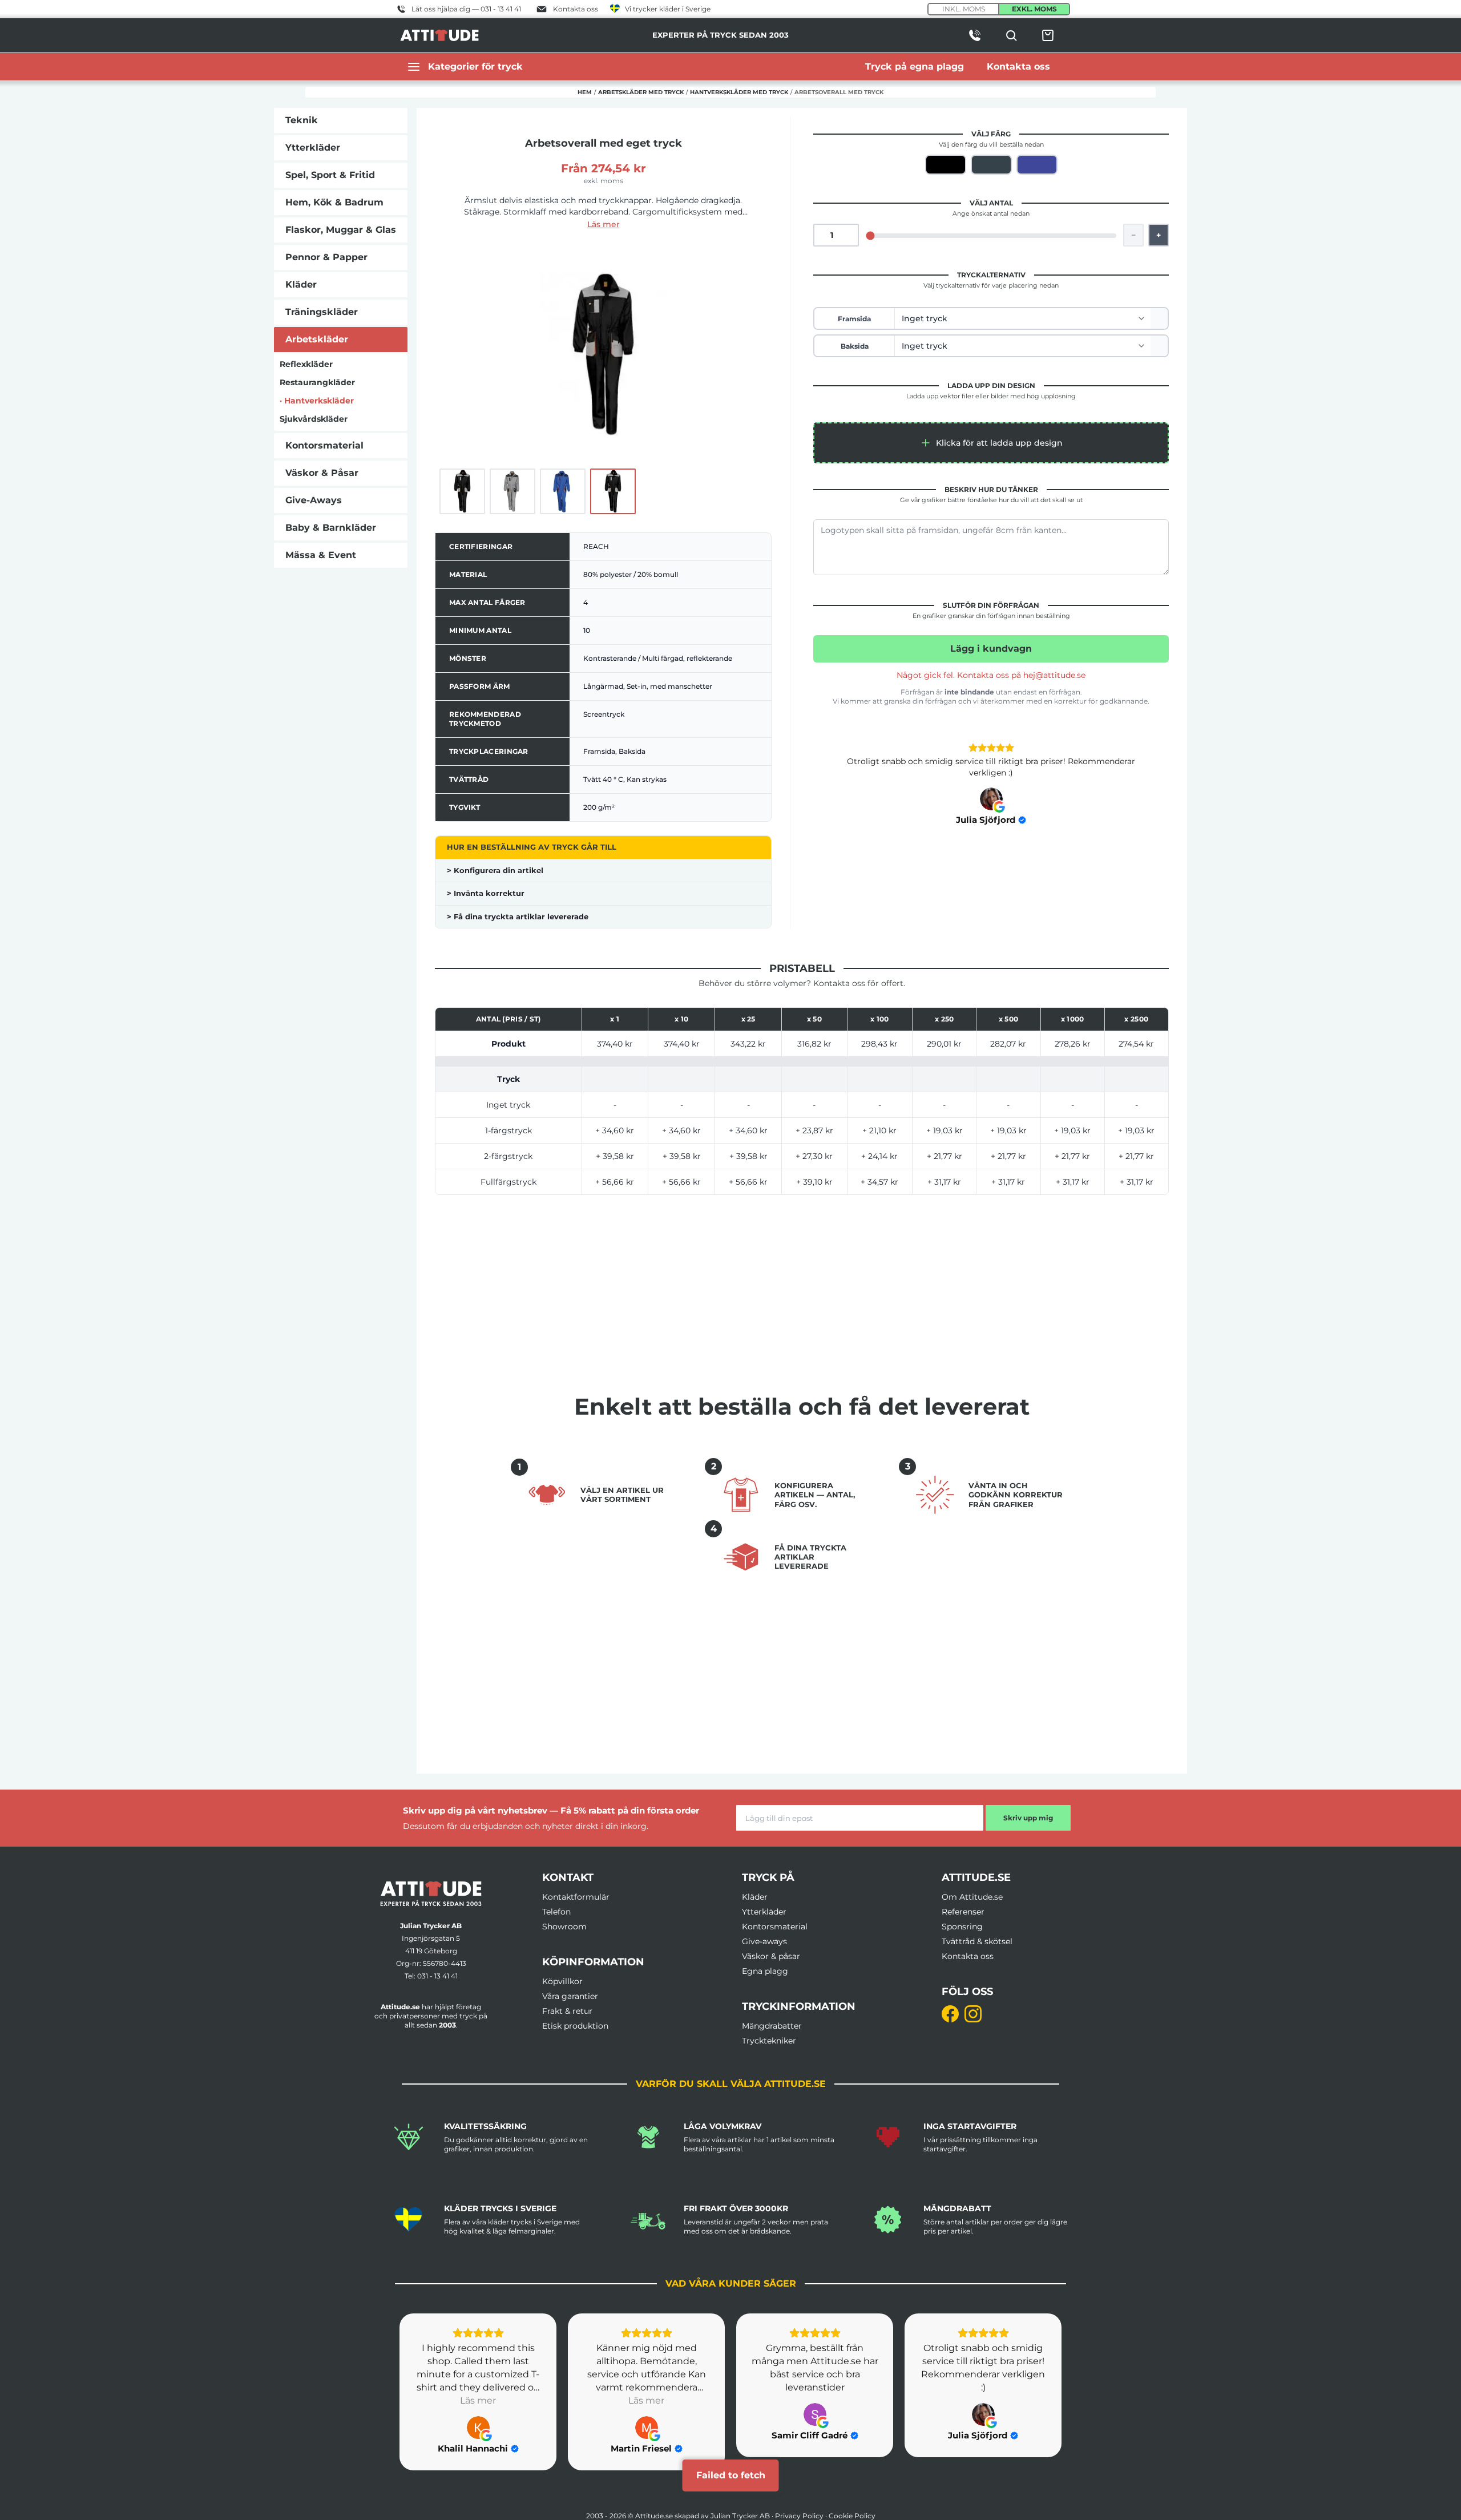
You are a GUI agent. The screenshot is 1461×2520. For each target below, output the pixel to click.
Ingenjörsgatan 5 (431, 1938)
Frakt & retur (567, 2011)
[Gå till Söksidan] (1011, 35)
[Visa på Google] (991, 799)
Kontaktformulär (576, 1897)
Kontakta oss (968, 1956)
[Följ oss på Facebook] (950, 2014)
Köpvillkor (562, 1981)
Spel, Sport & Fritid (330, 175)
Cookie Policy (852, 2516)
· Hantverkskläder (317, 401)
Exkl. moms (1034, 9)
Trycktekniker (769, 2041)
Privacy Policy (799, 2516)
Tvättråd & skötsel (977, 1941)
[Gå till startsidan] (431, 1894)
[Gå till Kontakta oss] (975, 35)
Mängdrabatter (772, 2026)
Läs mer (604, 224)
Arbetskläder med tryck (641, 92)
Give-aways (764, 1941)
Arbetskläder (317, 339)
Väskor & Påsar (322, 473)
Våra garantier (570, 1996)
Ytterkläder (313, 148)
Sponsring (962, 1927)
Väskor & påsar (771, 1956)
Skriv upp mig (1028, 1818)
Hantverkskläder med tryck (739, 92)
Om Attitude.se (972, 1897)
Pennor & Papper (326, 257)
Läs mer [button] (478, 2400)
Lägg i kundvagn (991, 649)
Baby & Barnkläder (331, 528)
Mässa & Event (321, 555)
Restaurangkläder (317, 382)
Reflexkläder (306, 364)
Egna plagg (765, 1971)
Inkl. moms (964, 9)
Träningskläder (322, 312)
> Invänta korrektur (486, 893)
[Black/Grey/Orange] (946, 165)
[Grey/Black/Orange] (991, 165)
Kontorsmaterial (324, 445)
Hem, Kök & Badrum (334, 202)
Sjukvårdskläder (314, 419)
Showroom (564, 1927)
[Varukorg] (1048, 35)
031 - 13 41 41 (437, 1976)
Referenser (963, 1912)
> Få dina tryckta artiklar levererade (518, 916)
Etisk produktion (575, 2026)
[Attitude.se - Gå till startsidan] (439, 35)
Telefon (556, 1912)
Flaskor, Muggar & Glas (341, 230)
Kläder (301, 284)
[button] (991, 443)
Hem (585, 92)
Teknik (302, 120)
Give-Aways (314, 500)
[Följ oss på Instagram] (973, 2014)
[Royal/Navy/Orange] (1037, 165)
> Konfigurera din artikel (495, 870)
